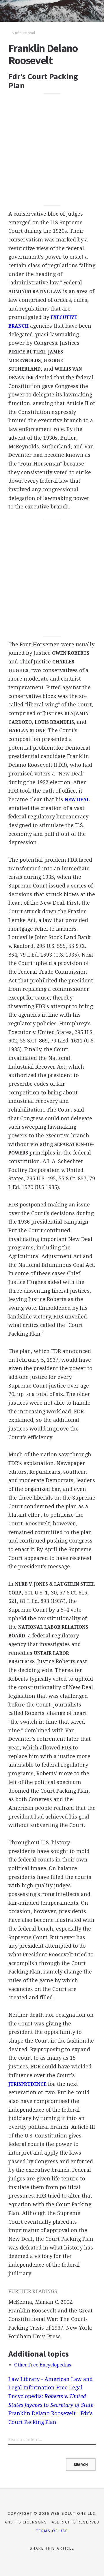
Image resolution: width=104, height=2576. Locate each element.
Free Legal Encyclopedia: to (51, 2396)
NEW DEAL (77, 800)
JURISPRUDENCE (27, 2084)
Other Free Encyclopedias (43, 2365)
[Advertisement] (52, 150)
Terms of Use (52, 2531)
